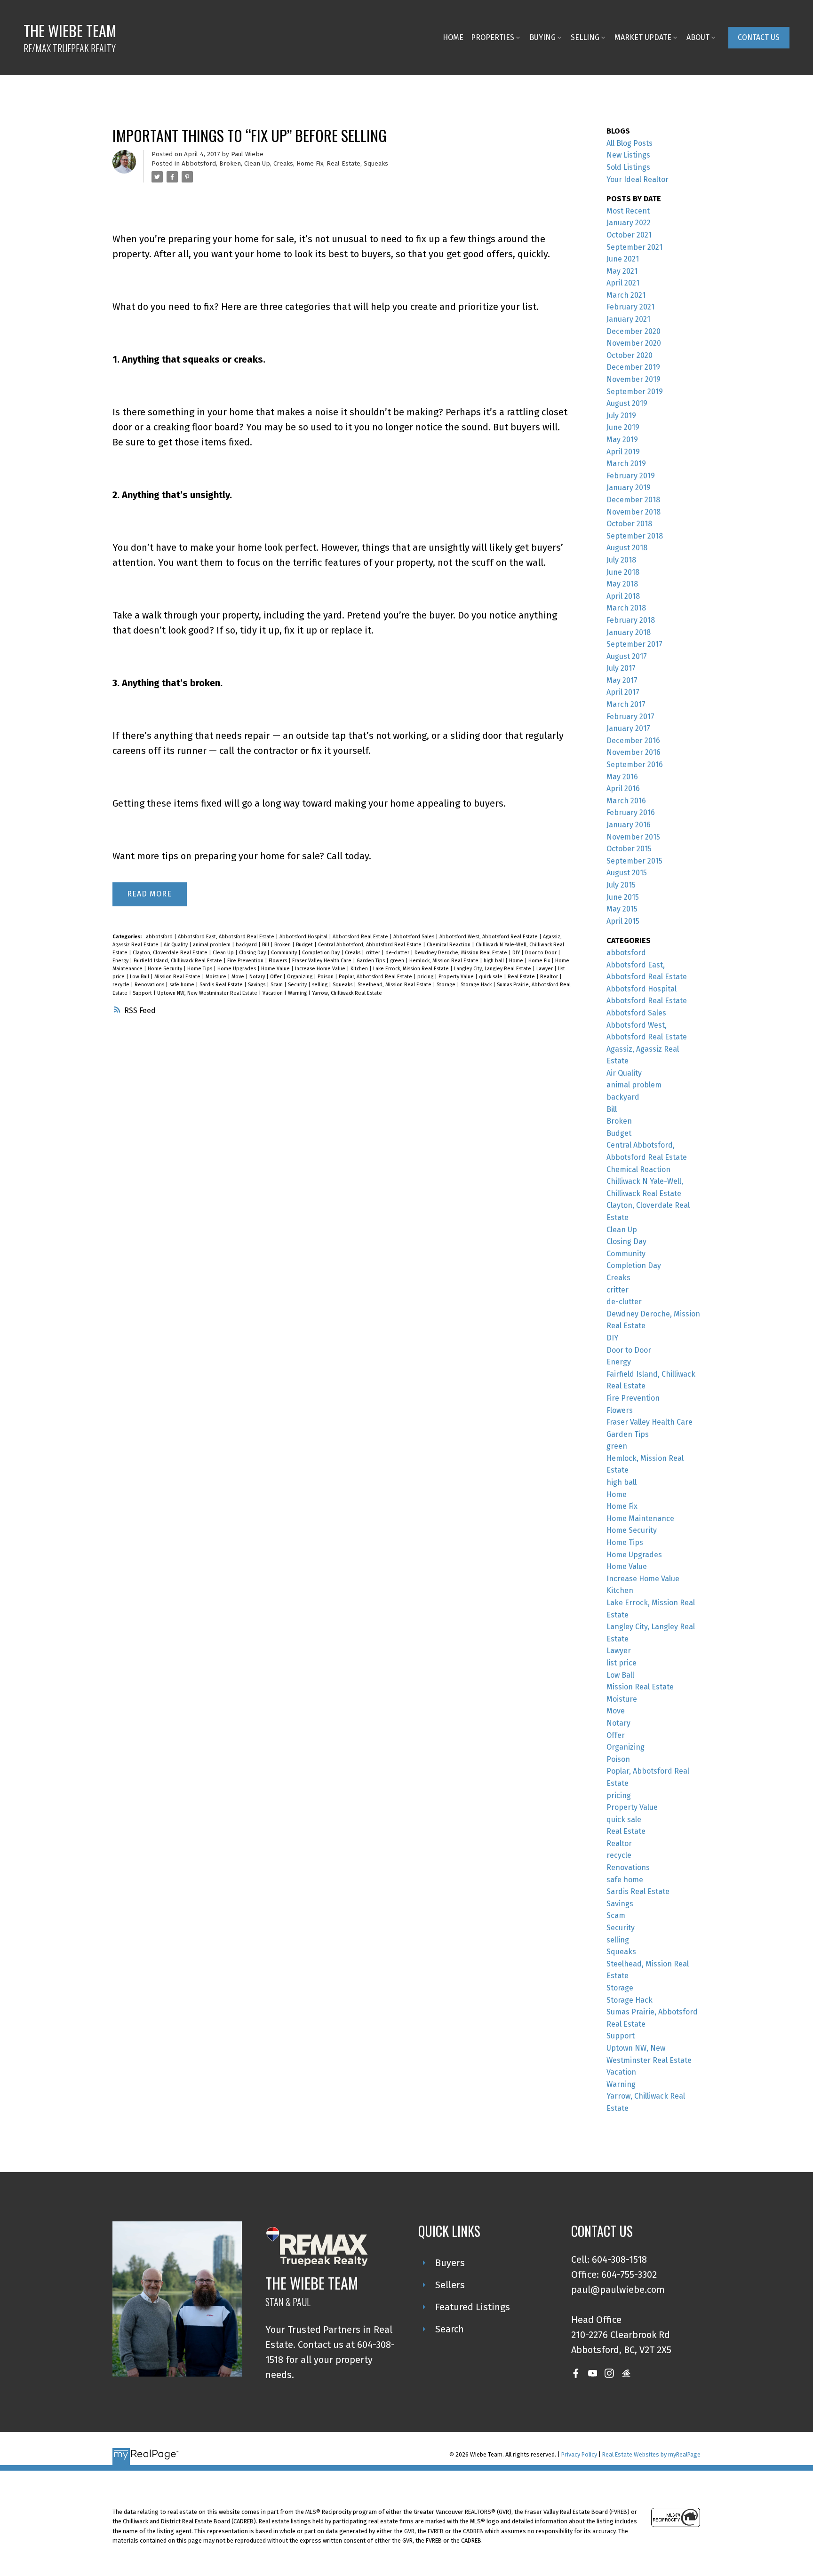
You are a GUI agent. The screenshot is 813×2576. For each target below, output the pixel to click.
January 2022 (629, 223)
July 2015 (621, 885)
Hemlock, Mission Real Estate (445, 961)
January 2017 (628, 728)
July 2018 (621, 560)
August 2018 (627, 548)
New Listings (628, 155)
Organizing (300, 977)
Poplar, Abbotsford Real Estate (376, 977)
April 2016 (623, 789)
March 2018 (626, 608)
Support (143, 993)
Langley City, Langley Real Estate (493, 969)
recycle (122, 985)
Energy (121, 961)
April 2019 (623, 452)
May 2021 (622, 271)
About (698, 37)
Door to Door (542, 953)
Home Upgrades (237, 969)
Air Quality (176, 945)
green (398, 961)
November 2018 (634, 512)
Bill (266, 945)
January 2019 (629, 487)
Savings (257, 985)
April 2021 (623, 283)
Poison (326, 977)
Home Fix (310, 164)
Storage (447, 985)
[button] (759, 37)
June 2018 (623, 572)
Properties (493, 37)
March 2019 (626, 464)
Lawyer (545, 969)
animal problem (212, 945)
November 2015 (633, 837)
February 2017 (630, 717)
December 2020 (634, 331)
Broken (230, 164)
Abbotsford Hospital (304, 937)
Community (285, 953)
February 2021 (630, 307)
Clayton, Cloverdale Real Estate (171, 953)
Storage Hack (477, 985)
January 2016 (629, 825)
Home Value (276, 969)
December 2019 (633, 367)
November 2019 (634, 379)
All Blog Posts (630, 143)
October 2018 (629, 524)
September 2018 (635, 536)
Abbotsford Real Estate (361, 937)
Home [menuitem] (453, 37)
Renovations (150, 985)
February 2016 (631, 812)
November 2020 (634, 343)
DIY (517, 953)
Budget (305, 945)
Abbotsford (199, 164)
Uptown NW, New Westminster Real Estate (208, 993)
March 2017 (626, 704)
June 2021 (623, 259)
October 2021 (629, 235)
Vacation (273, 993)
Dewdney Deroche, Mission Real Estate (462, 953)
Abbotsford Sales (414, 937)
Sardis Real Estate (222, 985)
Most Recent (628, 211)
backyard (247, 945)
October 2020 (630, 355)
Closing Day (253, 953)
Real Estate (343, 164)
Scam (277, 985)
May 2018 (622, 584)
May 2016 (622, 777)
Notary (258, 977)
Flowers (279, 961)
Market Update (643, 37)
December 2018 (633, 500)
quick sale (491, 977)
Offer (277, 977)
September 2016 (635, 765)
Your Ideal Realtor (638, 179)
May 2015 (622, 909)
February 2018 (631, 620)
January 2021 (628, 319)
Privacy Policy (579, 2454)
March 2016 (626, 801)
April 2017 (623, 692)
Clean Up (257, 164)
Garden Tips (371, 961)
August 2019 (627, 403)
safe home (183, 985)
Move (239, 977)
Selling (585, 37)
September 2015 (634, 861)
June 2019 (623, 427)
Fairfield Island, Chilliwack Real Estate (179, 961)
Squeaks (376, 164)
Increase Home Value (321, 969)
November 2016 (634, 752)
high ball (494, 961)
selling (320, 985)
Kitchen (360, 969)
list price (622, 1663)
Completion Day (322, 953)
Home (517, 961)
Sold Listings (628, 167)
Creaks (283, 164)
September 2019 (635, 392)
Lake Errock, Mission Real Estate (412, 969)
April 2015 (623, 921)
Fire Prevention (246, 961)
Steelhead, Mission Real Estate (395, 985)
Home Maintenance (640, 1518)
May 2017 (622, 680)
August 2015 (627, 873)
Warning (298, 993)
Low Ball (140, 977)
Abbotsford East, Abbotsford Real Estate (227, 937)
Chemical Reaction (449, 945)
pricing (426, 977)
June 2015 (623, 897)
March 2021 (626, 295)
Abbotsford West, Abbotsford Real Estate (489, 937)
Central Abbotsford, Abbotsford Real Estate (371, 945)
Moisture (217, 977)
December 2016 (633, 741)
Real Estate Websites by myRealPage (651, 2454)
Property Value (457, 977)
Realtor (550, 977)
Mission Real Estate (178, 977)
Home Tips (200, 969)
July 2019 (621, 416)
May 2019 (622, 440)
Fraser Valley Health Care (323, 961)
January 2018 (629, 632)
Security (298, 985)
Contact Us (759, 37)
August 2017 (627, 656)
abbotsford (160, 937)
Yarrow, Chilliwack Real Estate (347, 993)
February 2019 (631, 476)
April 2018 (623, 596)
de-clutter (398, 953)
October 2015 (629, 849)
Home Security (166, 969)
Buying (542, 37)
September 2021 (634, 247)
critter (374, 953)
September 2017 (634, 644)
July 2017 (621, 668)
